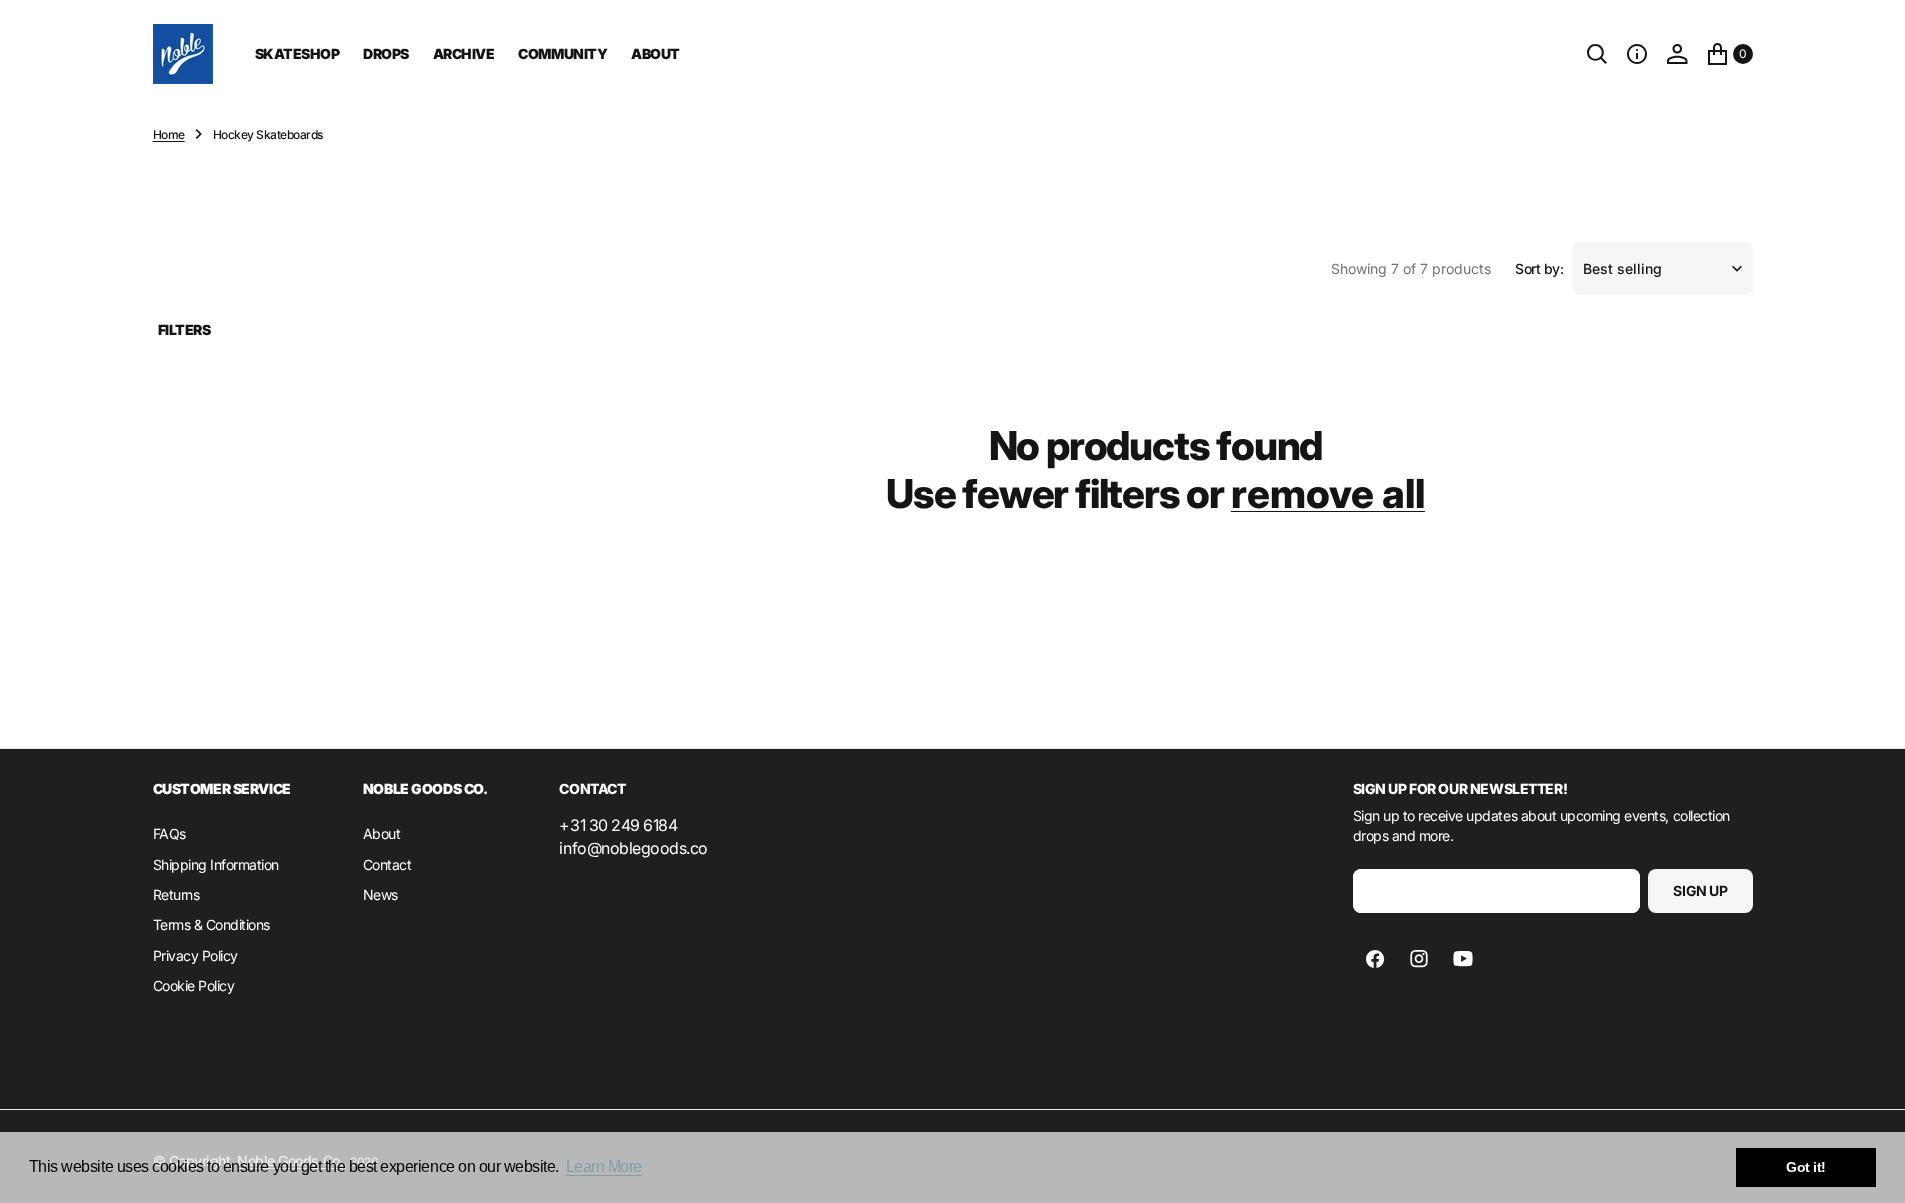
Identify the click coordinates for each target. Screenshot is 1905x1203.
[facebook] (1375, 959)
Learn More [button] (604, 1166)
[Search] (1597, 54)
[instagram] (1419, 959)
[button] (1637, 54)
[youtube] (1463, 959)
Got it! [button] (1806, 1167)
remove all (1328, 494)
